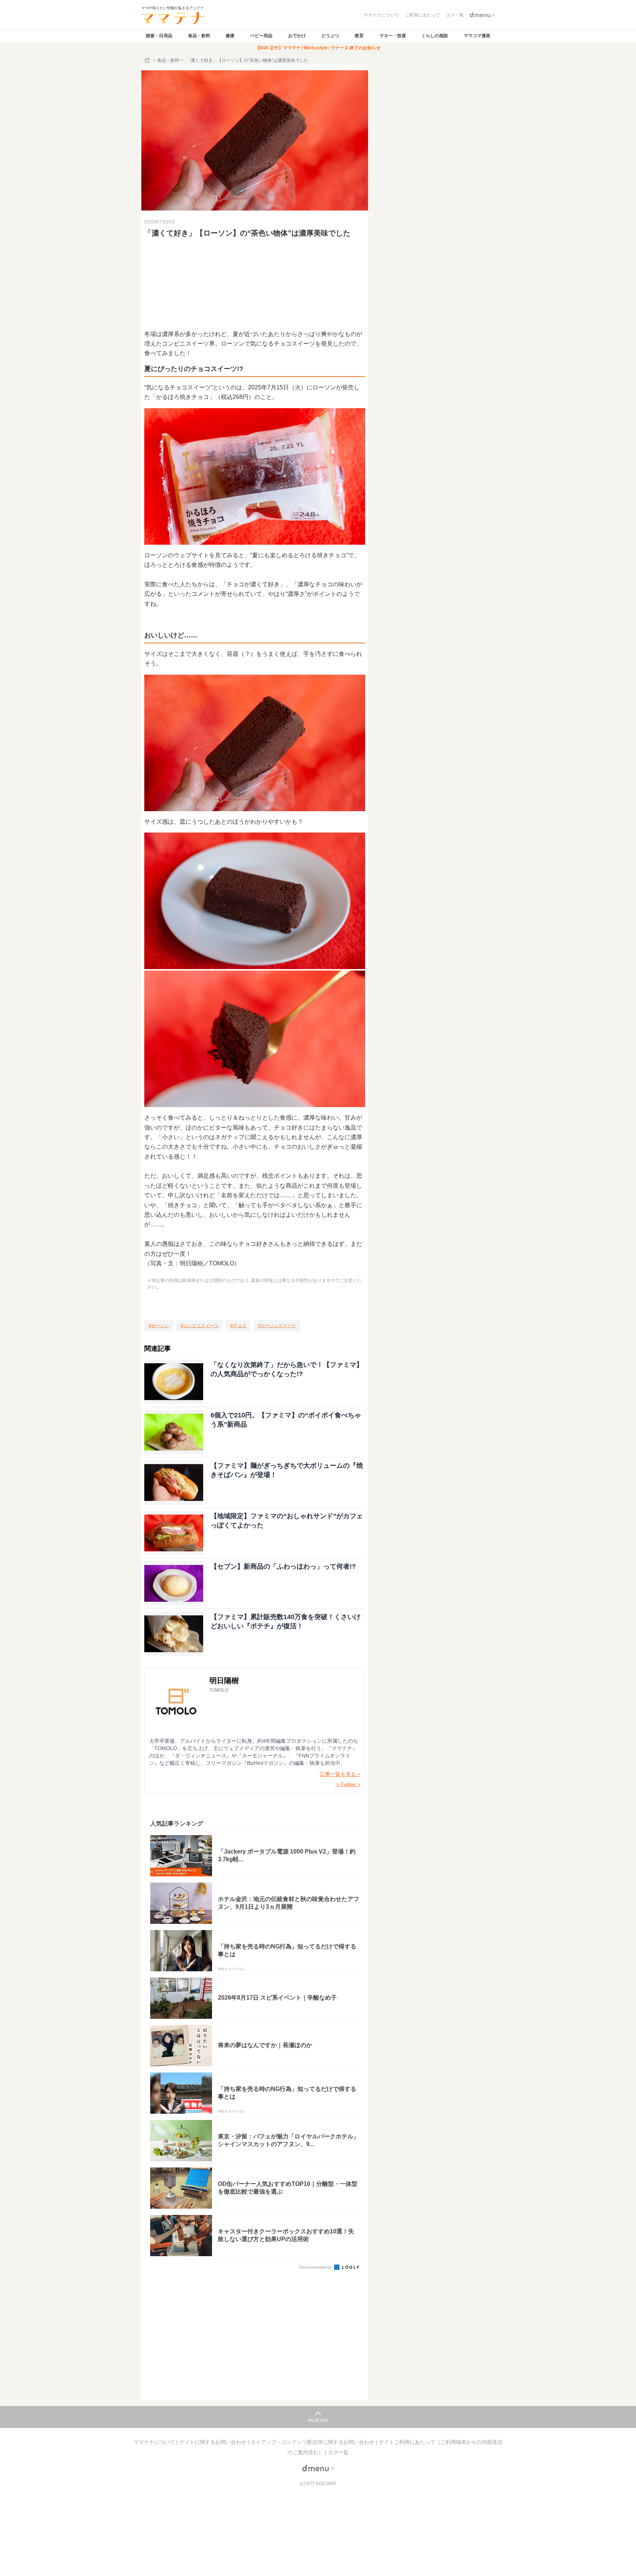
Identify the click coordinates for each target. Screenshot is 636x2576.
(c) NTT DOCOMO (318, 2484)
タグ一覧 (338, 2452)
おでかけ (297, 36)
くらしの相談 (435, 36)
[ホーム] (148, 60)
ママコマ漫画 (477, 36)
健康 (230, 36)
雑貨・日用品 (159, 36)
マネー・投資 (393, 36)
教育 (359, 36)
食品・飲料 (199, 36)
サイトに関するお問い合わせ (213, 2442)
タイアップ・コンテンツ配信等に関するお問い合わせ (313, 2442)
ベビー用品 (261, 36)
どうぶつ (330, 36)
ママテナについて (155, 2442)
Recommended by (316, 2267)
